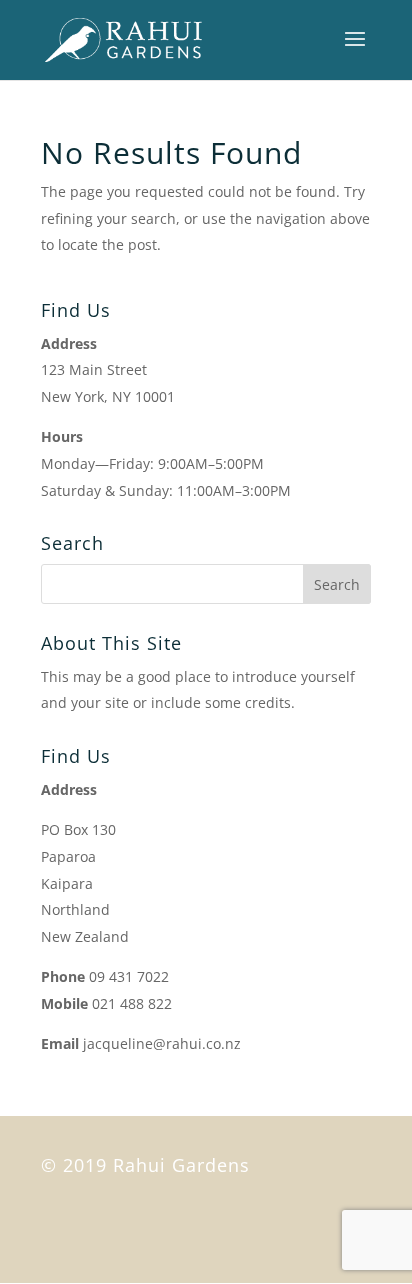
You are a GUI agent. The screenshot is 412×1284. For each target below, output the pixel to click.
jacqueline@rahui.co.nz (162, 1043)
